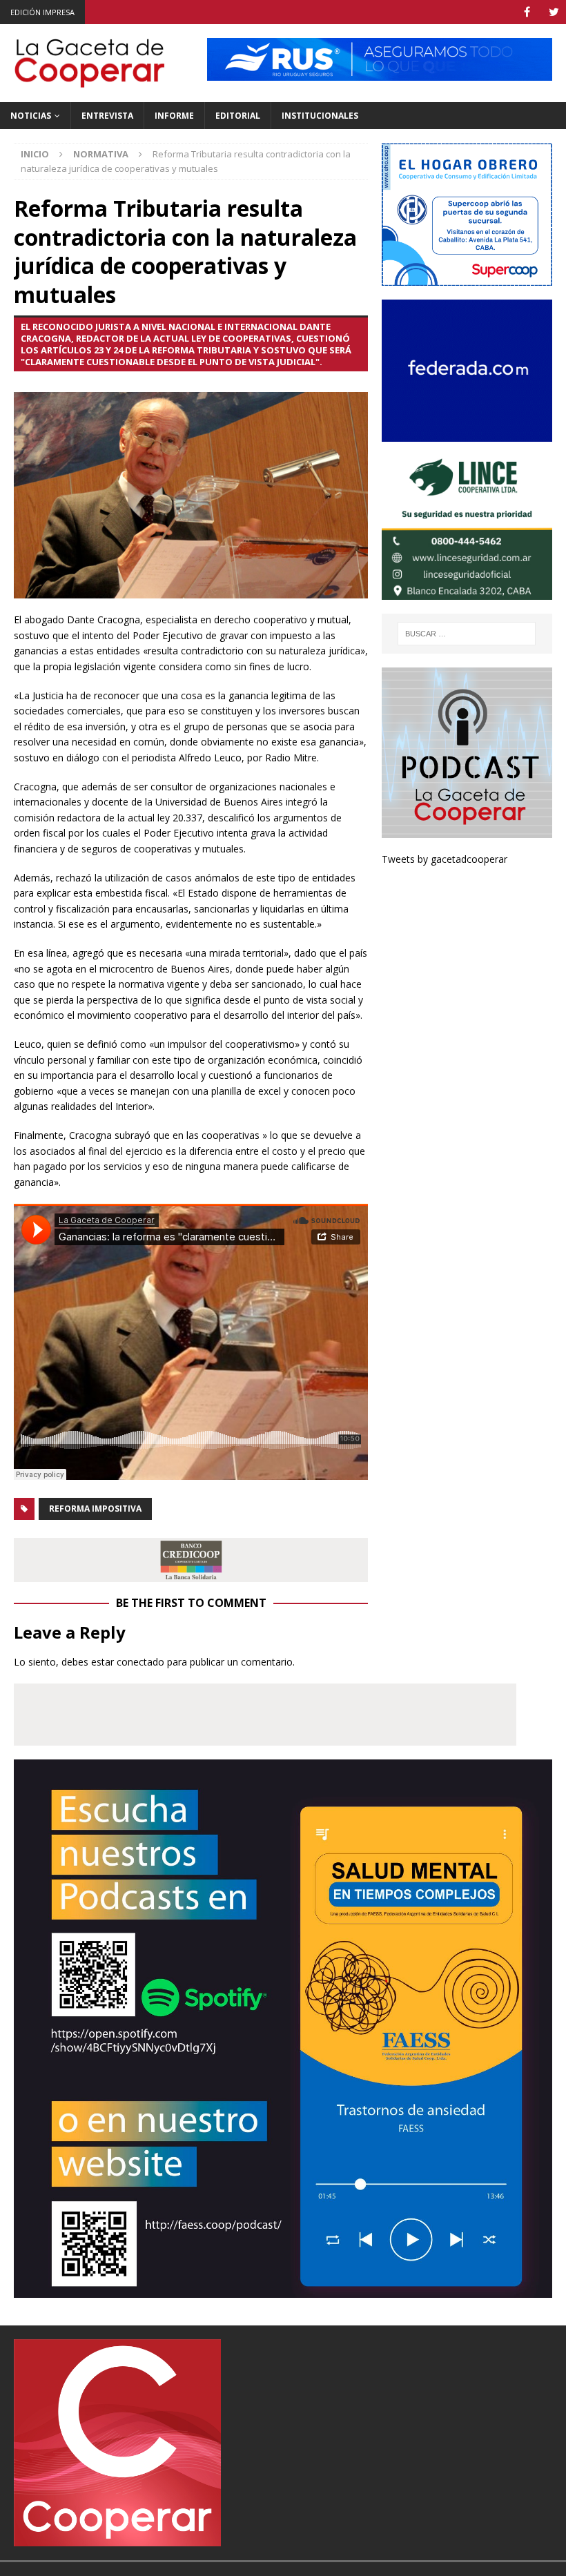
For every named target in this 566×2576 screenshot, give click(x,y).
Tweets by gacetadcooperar (445, 859)
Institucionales (320, 116)
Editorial (238, 116)
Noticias (31, 116)
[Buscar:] (467, 634)
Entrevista (107, 116)
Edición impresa (42, 12)
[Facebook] (527, 12)
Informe (174, 116)
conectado (140, 1662)
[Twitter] (554, 12)
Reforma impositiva (95, 1509)
